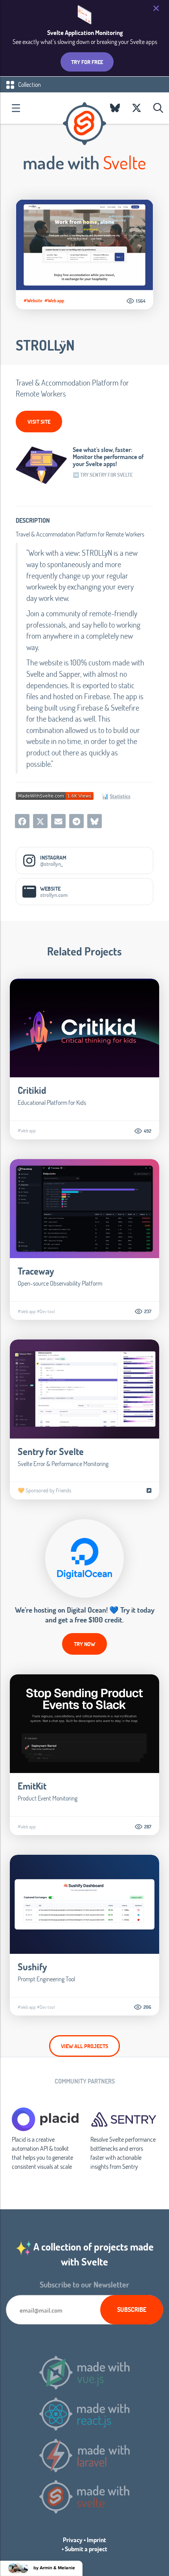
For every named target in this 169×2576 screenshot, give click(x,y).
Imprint (96, 2540)
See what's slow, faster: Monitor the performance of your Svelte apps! (108, 457)
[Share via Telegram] (76, 821)
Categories (16, 108)
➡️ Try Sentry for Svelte (103, 475)
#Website (33, 300)
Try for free (87, 62)
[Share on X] (40, 821)
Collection (29, 84)
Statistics (120, 796)
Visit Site (39, 422)
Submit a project (86, 2549)
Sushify (32, 1967)
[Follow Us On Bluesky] (115, 108)
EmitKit (32, 1786)
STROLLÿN (45, 345)
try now (84, 1644)
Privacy (73, 2540)
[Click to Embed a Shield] (55, 795)
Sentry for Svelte (51, 1451)
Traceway (36, 1271)
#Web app (54, 300)
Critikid (32, 1090)
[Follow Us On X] (137, 108)
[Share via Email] (58, 821)
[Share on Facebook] (22, 821)
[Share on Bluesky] (95, 821)
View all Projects (84, 2046)
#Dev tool (46, 1311)
